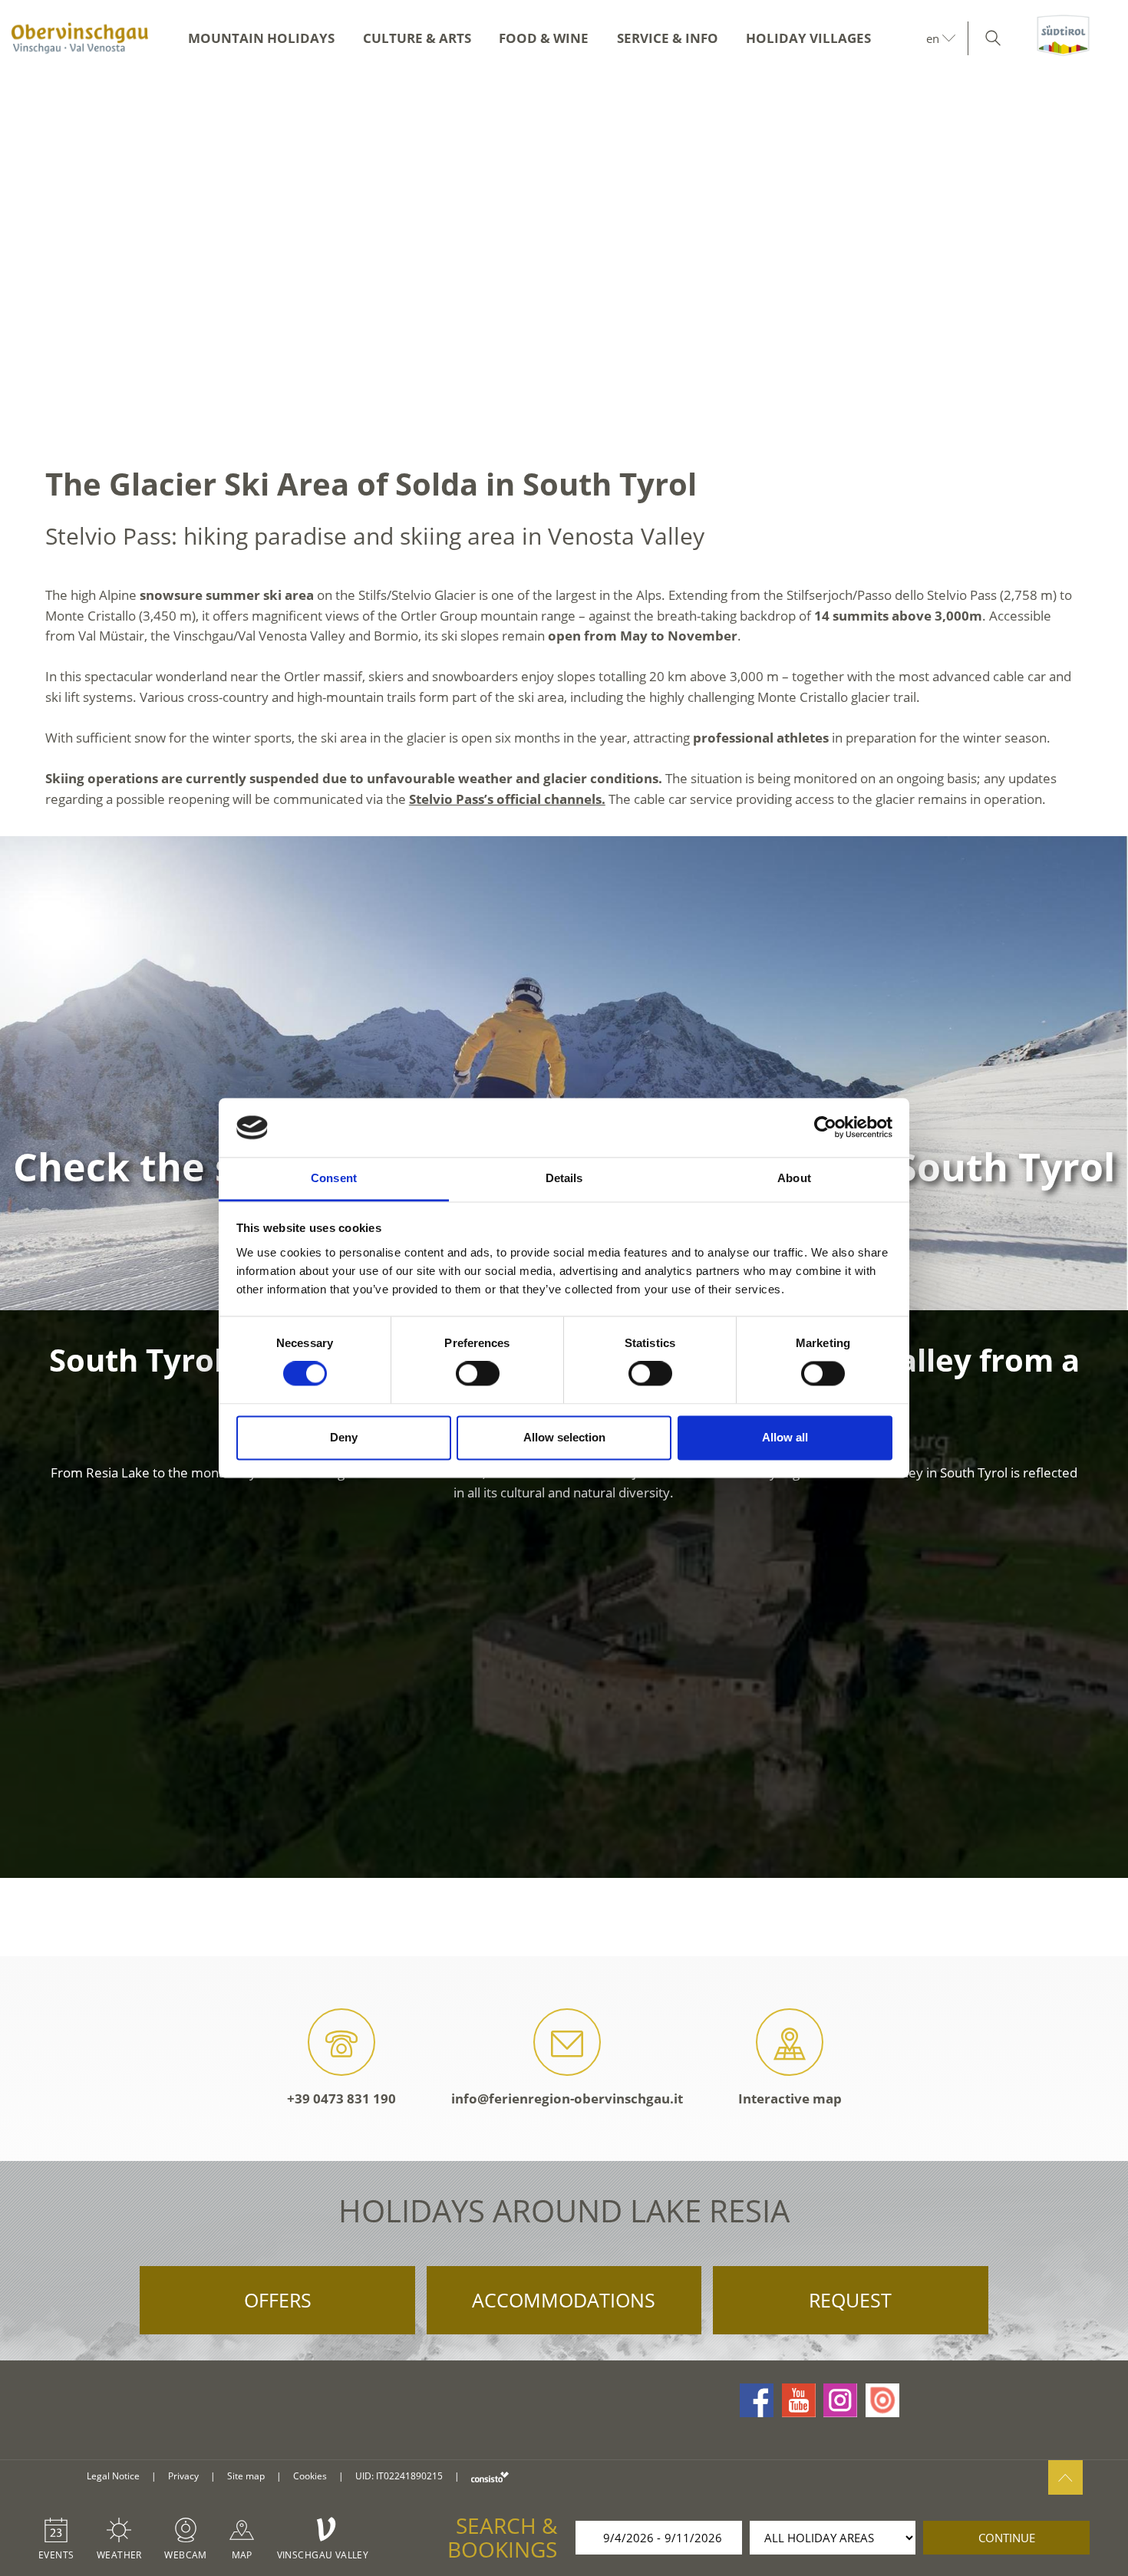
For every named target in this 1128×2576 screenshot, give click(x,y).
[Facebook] (757, 2400)
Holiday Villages (808, 38)
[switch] (478, 1374)
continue (1007, 2538)
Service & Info (668, 38)
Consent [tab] (334, 1178)
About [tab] (794, 1178)
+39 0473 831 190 (341, 2098)
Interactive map (790, 2098)
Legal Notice (113, 2476)
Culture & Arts (417, 38)
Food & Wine (544, 38)
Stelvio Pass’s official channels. (507, 799)
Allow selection (564, 1437)
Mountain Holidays (261, 38)
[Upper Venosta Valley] (81, 38)
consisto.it (490, 2477)
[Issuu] (882, 2400)
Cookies (310, 2476)
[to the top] (1065, 2477)
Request (850, 2300)
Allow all (785, 1437)
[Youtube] (799, 2400)
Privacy (183, 2476)
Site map (246, 2476)
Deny (344, 1437)
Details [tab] (564, 1178)
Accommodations (564, 2300)
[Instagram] (840, 2400)
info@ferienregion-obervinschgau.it (567, 2098)
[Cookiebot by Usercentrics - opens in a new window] (825, 1128)
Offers (278, 2300)
